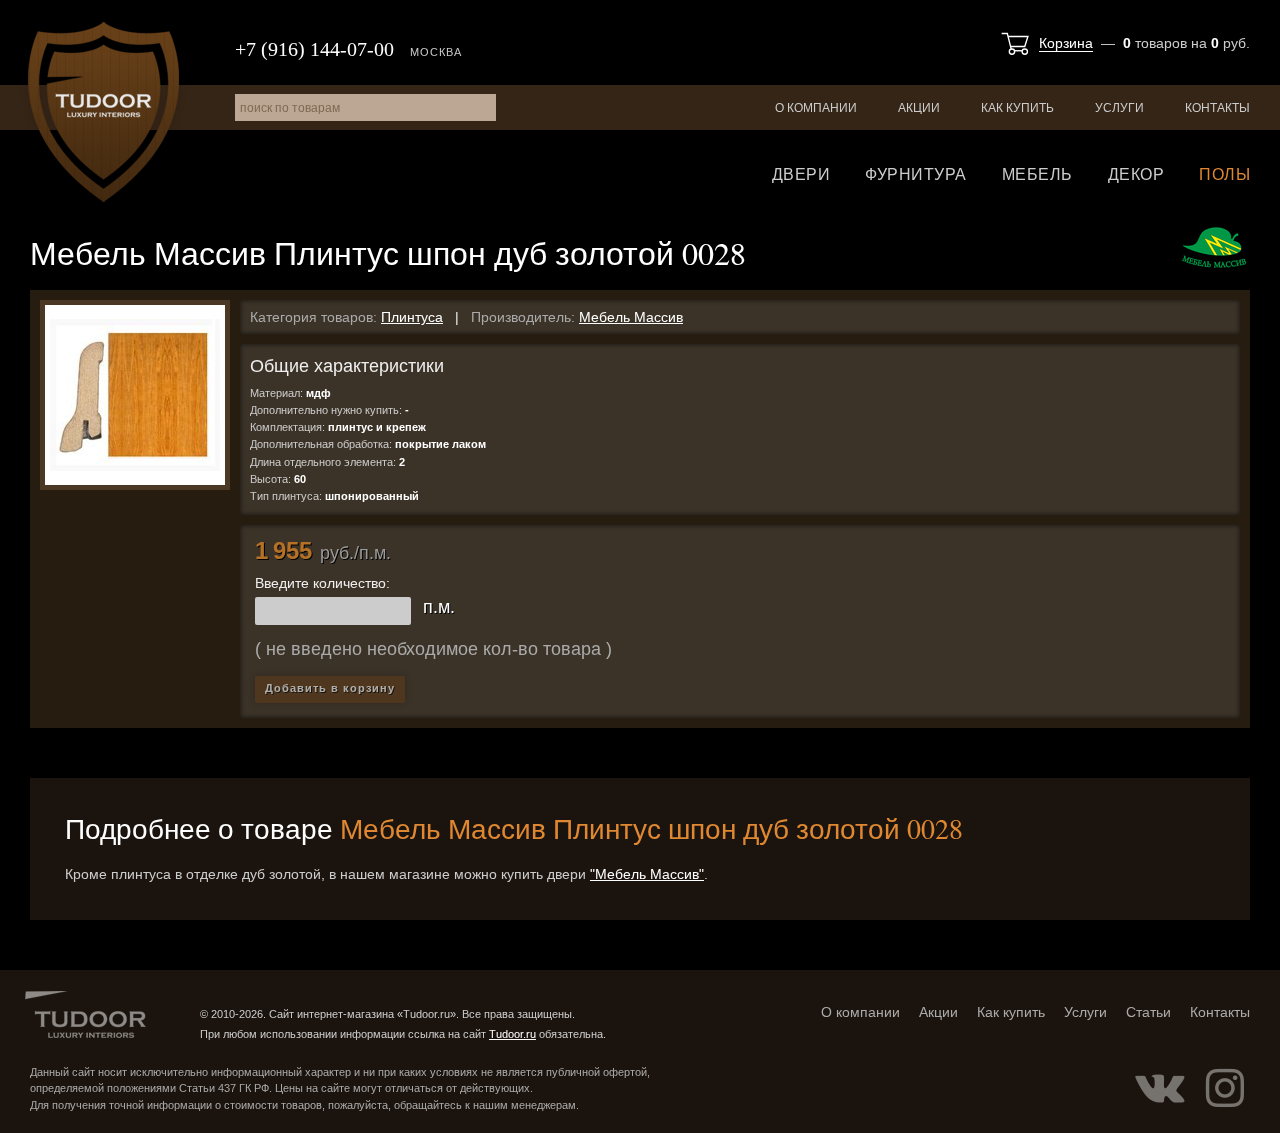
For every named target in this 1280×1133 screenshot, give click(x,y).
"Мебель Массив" (647, 874)
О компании (816, 108)
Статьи (1148, 1012)
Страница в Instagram (1225, 1088)
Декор (1136, 174)
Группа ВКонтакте (1160, 1088)
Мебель (1037, 174)
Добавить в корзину (330, 688)
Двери (801, 174)
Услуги (1119, 108)
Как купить (1017, 108)
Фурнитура (916, 174)
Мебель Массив (631, 317)
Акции (919, 108)
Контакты (1217, 108)
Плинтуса (412, 317)
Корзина (1066, 43)
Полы (1224, 174)
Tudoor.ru (103, 112)
